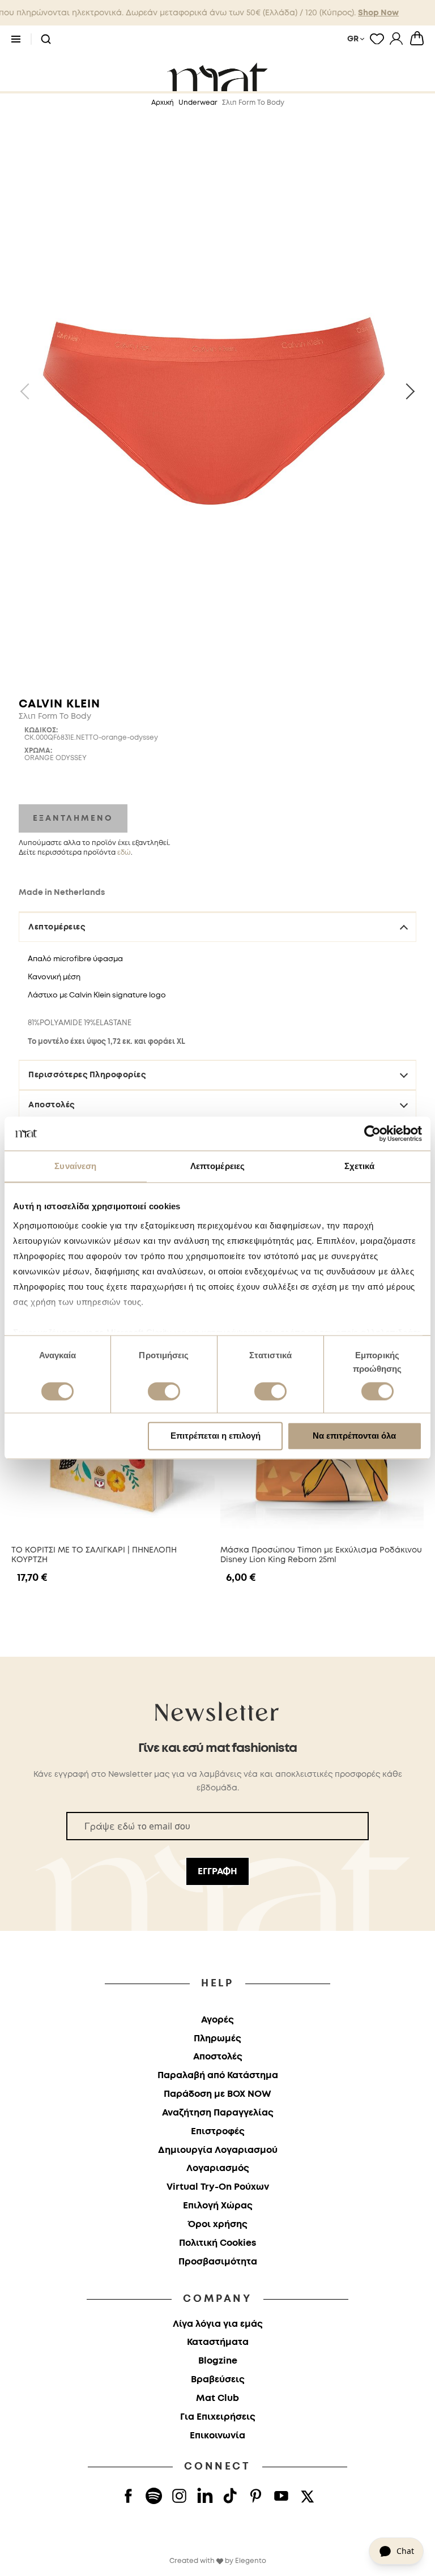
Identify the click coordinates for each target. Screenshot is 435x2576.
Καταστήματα (218, 2342)
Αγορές (217, 2020)
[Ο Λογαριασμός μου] (396, 39)
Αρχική (163, 103)
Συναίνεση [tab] (75, 1166)
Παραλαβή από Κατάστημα (218, 2076)
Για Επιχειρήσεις (218, 2417)
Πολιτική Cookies (217, 2243)
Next (407, 391)
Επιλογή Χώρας (218, 2206)
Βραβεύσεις (218, 2380)
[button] (46, 40)
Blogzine (218, 2361)
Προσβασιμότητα (218, 2262)
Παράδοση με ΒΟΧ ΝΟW (217, 2094)
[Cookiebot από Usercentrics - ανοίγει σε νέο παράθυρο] (372, 1133)
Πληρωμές (217, 2039)
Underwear (198, 103)
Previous (28, 391)
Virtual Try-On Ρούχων (218, 2187)
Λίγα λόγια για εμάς (218, 2324)
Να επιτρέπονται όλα (354, 1436)
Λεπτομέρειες (57, 927)
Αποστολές (52, 1105)
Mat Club (217, 2398)
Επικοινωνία (217, 2436)
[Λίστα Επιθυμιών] (377, 39)
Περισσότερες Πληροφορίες (87, 1075)
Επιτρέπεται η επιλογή (216, 1436)
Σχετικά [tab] (360, 1166)
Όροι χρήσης (218, 2225)
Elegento (251, 2561)
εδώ (124, 853)
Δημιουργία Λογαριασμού (218, 2150)
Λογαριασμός (218, 2168)
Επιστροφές (218, 2132)
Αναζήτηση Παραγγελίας (218, 2113)
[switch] (164, 1392)
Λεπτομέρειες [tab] (217, 1166)
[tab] (217, 1031)
